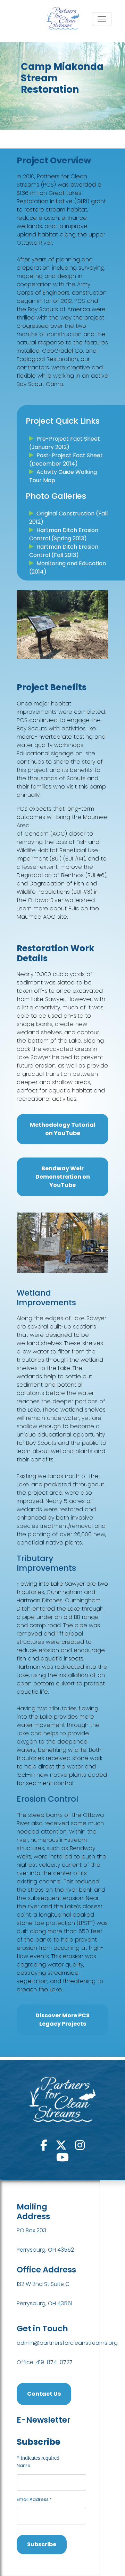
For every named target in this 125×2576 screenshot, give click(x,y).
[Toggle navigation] (102, 19)
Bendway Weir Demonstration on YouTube (63, 1177)
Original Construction (65, 514)
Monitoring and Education (71, 563)
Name (24, 2465)
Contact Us (44, 2394)
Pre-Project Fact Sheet (68, 439)
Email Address (34, 2499)
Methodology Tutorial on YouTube (63, 1129)
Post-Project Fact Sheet (70, 455)
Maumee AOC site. (42, 917)
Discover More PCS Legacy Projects (62, 2020)
